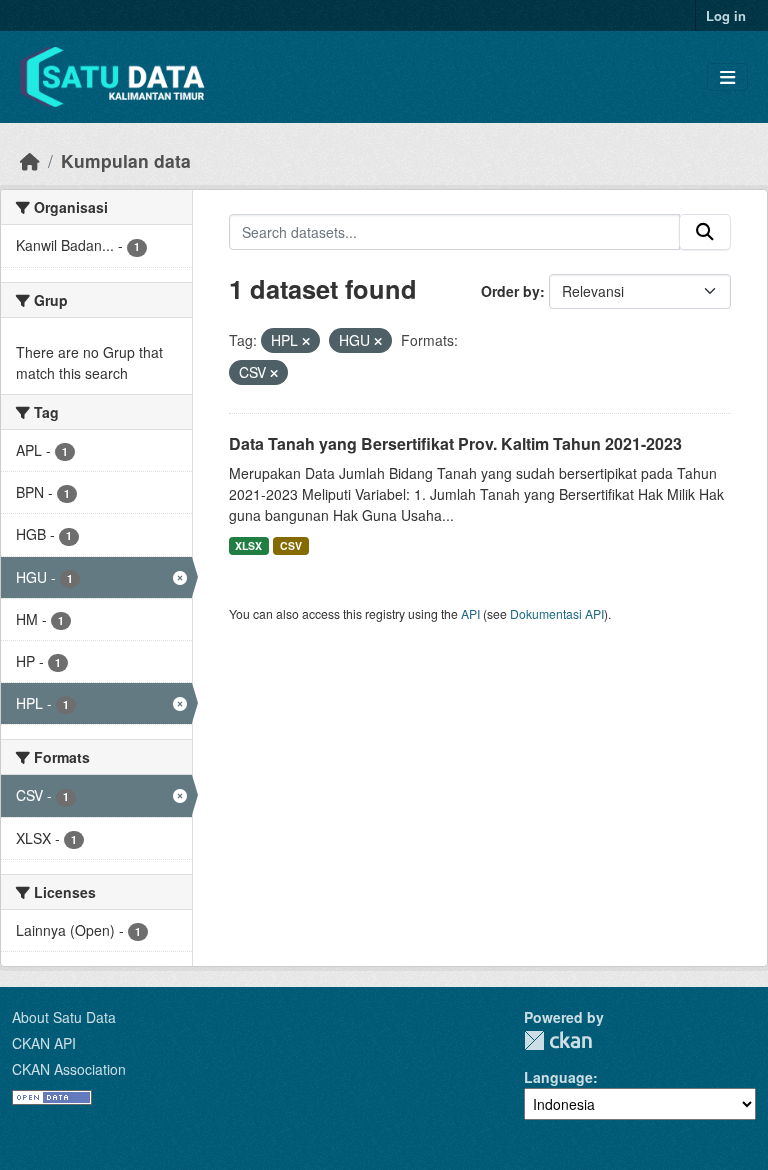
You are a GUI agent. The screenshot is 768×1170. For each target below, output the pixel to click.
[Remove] (306, 341)
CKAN (558, 1040)
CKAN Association (69, 1069)
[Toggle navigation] (727, 77)
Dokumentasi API (557, 613)
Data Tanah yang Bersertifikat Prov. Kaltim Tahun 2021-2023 (455, 443)
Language (558, 1077)
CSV (291, 545)
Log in (726, 15)
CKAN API (44, 1043)
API (470, 613)
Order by (510, 291)
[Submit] (705, 232)
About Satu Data (64, 1017)
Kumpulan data (126, 160)
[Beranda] (30, 160)
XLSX (248, 545)
